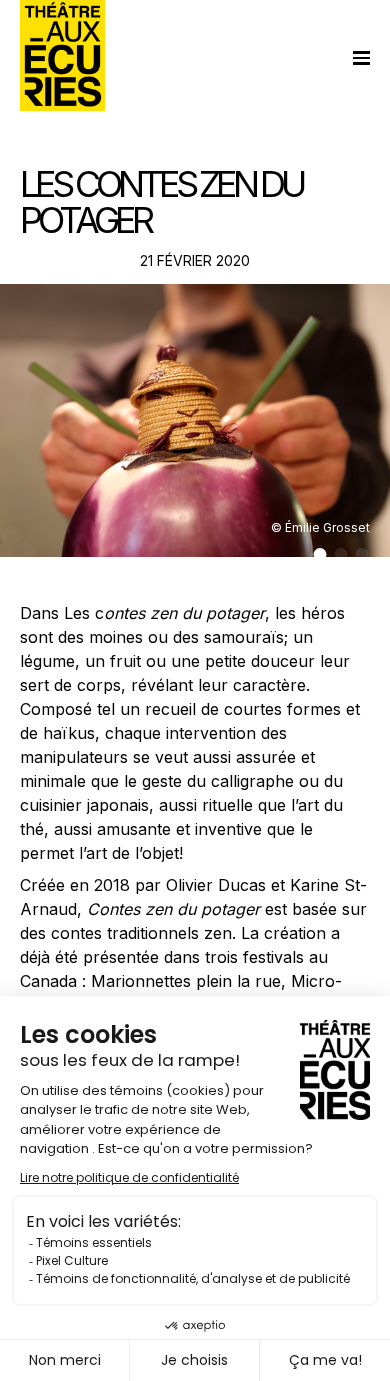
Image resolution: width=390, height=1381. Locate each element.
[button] (320, 554)
